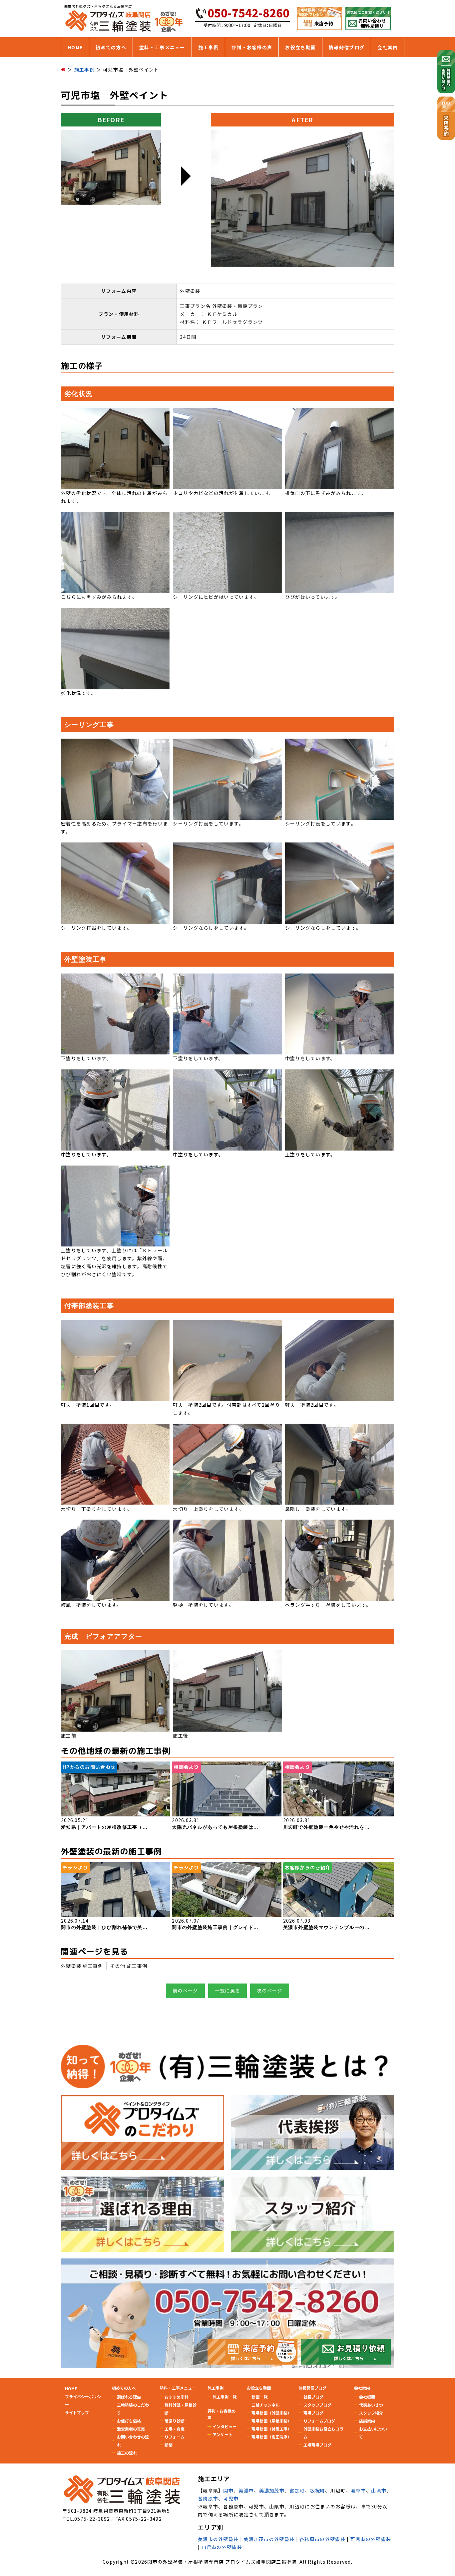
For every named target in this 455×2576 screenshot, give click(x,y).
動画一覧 (259, 2397)
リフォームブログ (319, 2421)
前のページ (185, 1991)
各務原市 (208, 2498)
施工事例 (208, 47)
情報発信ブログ (347, 47)
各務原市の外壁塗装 (322, 2539)
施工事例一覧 (225, 2397)
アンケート (223, 2434)
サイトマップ (77, 2412)
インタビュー (225, 2426)
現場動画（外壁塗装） (271, 2413)
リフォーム (175, 2437)
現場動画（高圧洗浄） (271, 2437)
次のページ (270, 1991)
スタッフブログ (317, 2405)
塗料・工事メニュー (162, 47)
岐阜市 (358, 2490)
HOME (75, 47)
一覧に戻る (228, 1991)
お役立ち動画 (300, 47)
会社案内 (388, 47)
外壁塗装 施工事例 (82, 1966)
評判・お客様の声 (252, 47)
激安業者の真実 (131, 2429)
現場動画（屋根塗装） (271, 2421)
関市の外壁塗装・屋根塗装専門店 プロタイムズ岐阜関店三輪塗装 (222, 2562)
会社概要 (367, 2397)
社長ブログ (313, 2397)
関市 (228, 2490)
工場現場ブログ (317, 2445)
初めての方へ (111, 47)
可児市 (231, 2498)
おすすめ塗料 (177, 2397)
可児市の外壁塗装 (371, 2539)
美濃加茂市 (272, 2490)
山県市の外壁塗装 (222, 2547)
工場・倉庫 (175, 2429)
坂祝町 (318, 2490)
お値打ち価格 (129, 2421)
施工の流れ (127, 2453)
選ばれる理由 (129, 2397)
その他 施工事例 (129, 1966)
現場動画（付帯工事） (271, 2429)
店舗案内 (367, 2421)
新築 (169, 2445)
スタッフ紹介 (371, 2413)
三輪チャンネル (265, 2405)
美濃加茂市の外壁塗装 (269, 2539)
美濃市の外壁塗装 (218, 2539)
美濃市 (246, 2490)
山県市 (379, 2490)
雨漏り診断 (175, 2421)
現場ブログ (313, 2413)
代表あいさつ (371, 2405)
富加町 (297, 2490)
